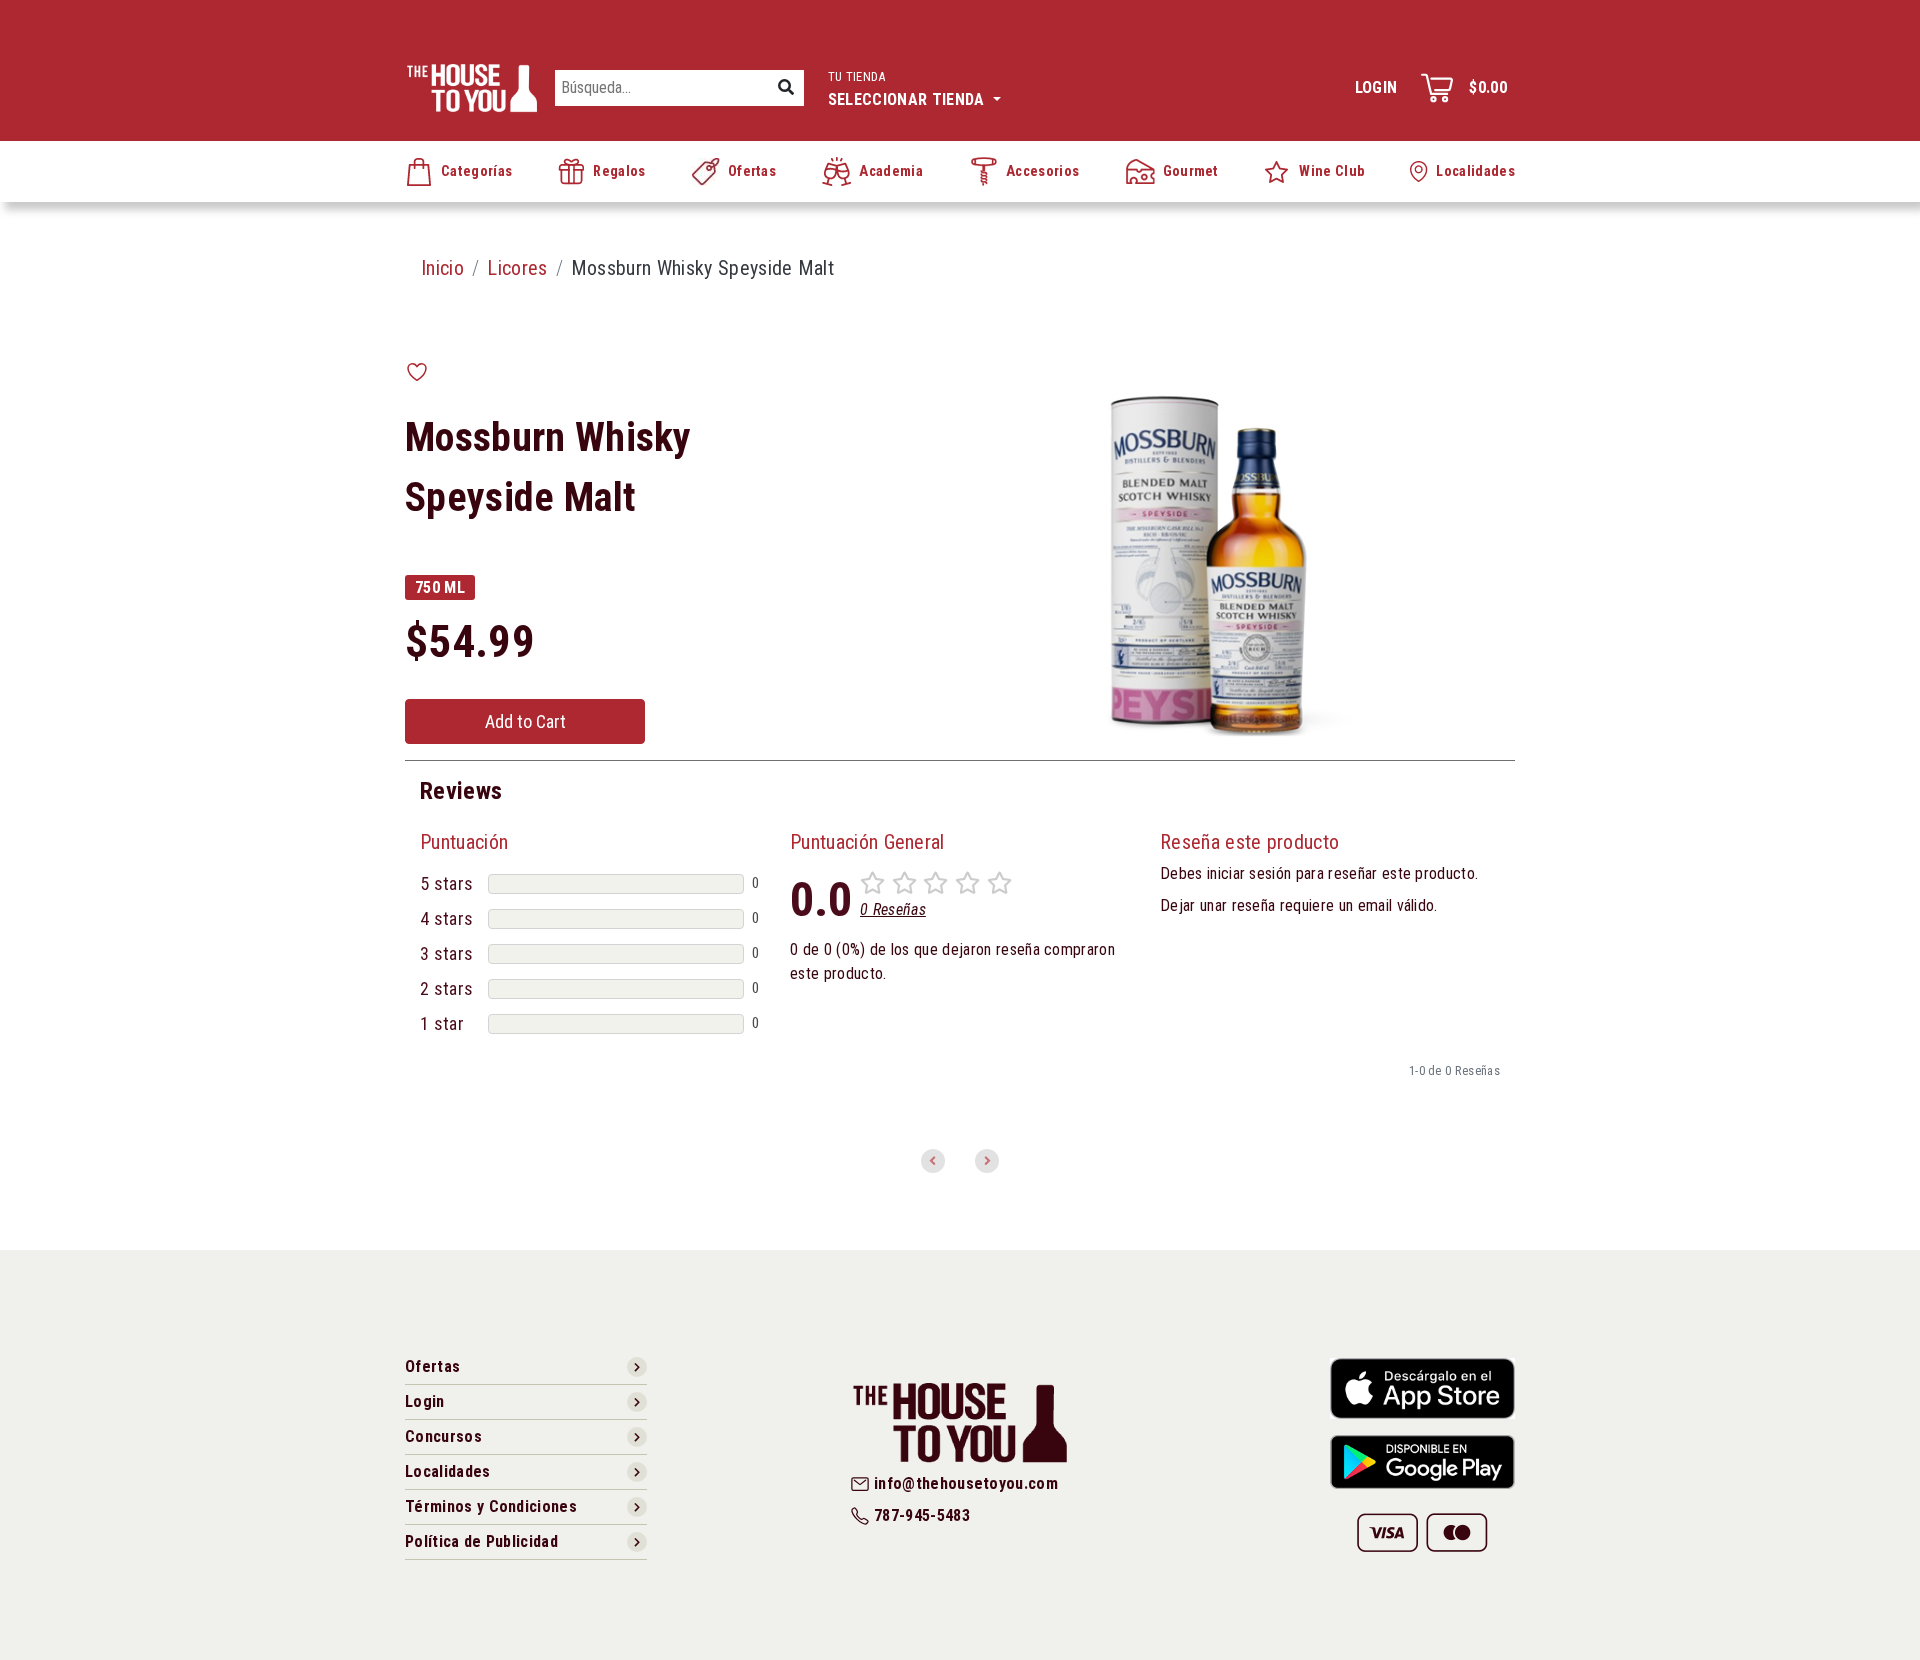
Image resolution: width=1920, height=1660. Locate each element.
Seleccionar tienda (908, 89)
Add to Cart (525, 721)
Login (1376, 87)
